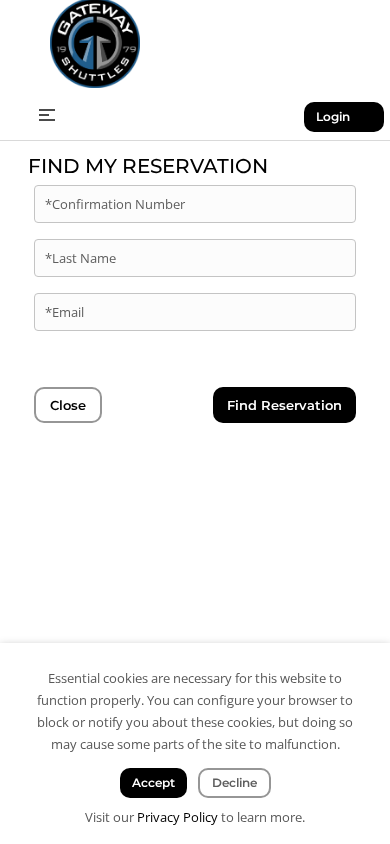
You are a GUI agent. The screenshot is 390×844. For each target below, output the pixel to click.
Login (333, 116)
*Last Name (80, 258)
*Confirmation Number (115, 204)
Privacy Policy (177, 817)
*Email (64, 312)
